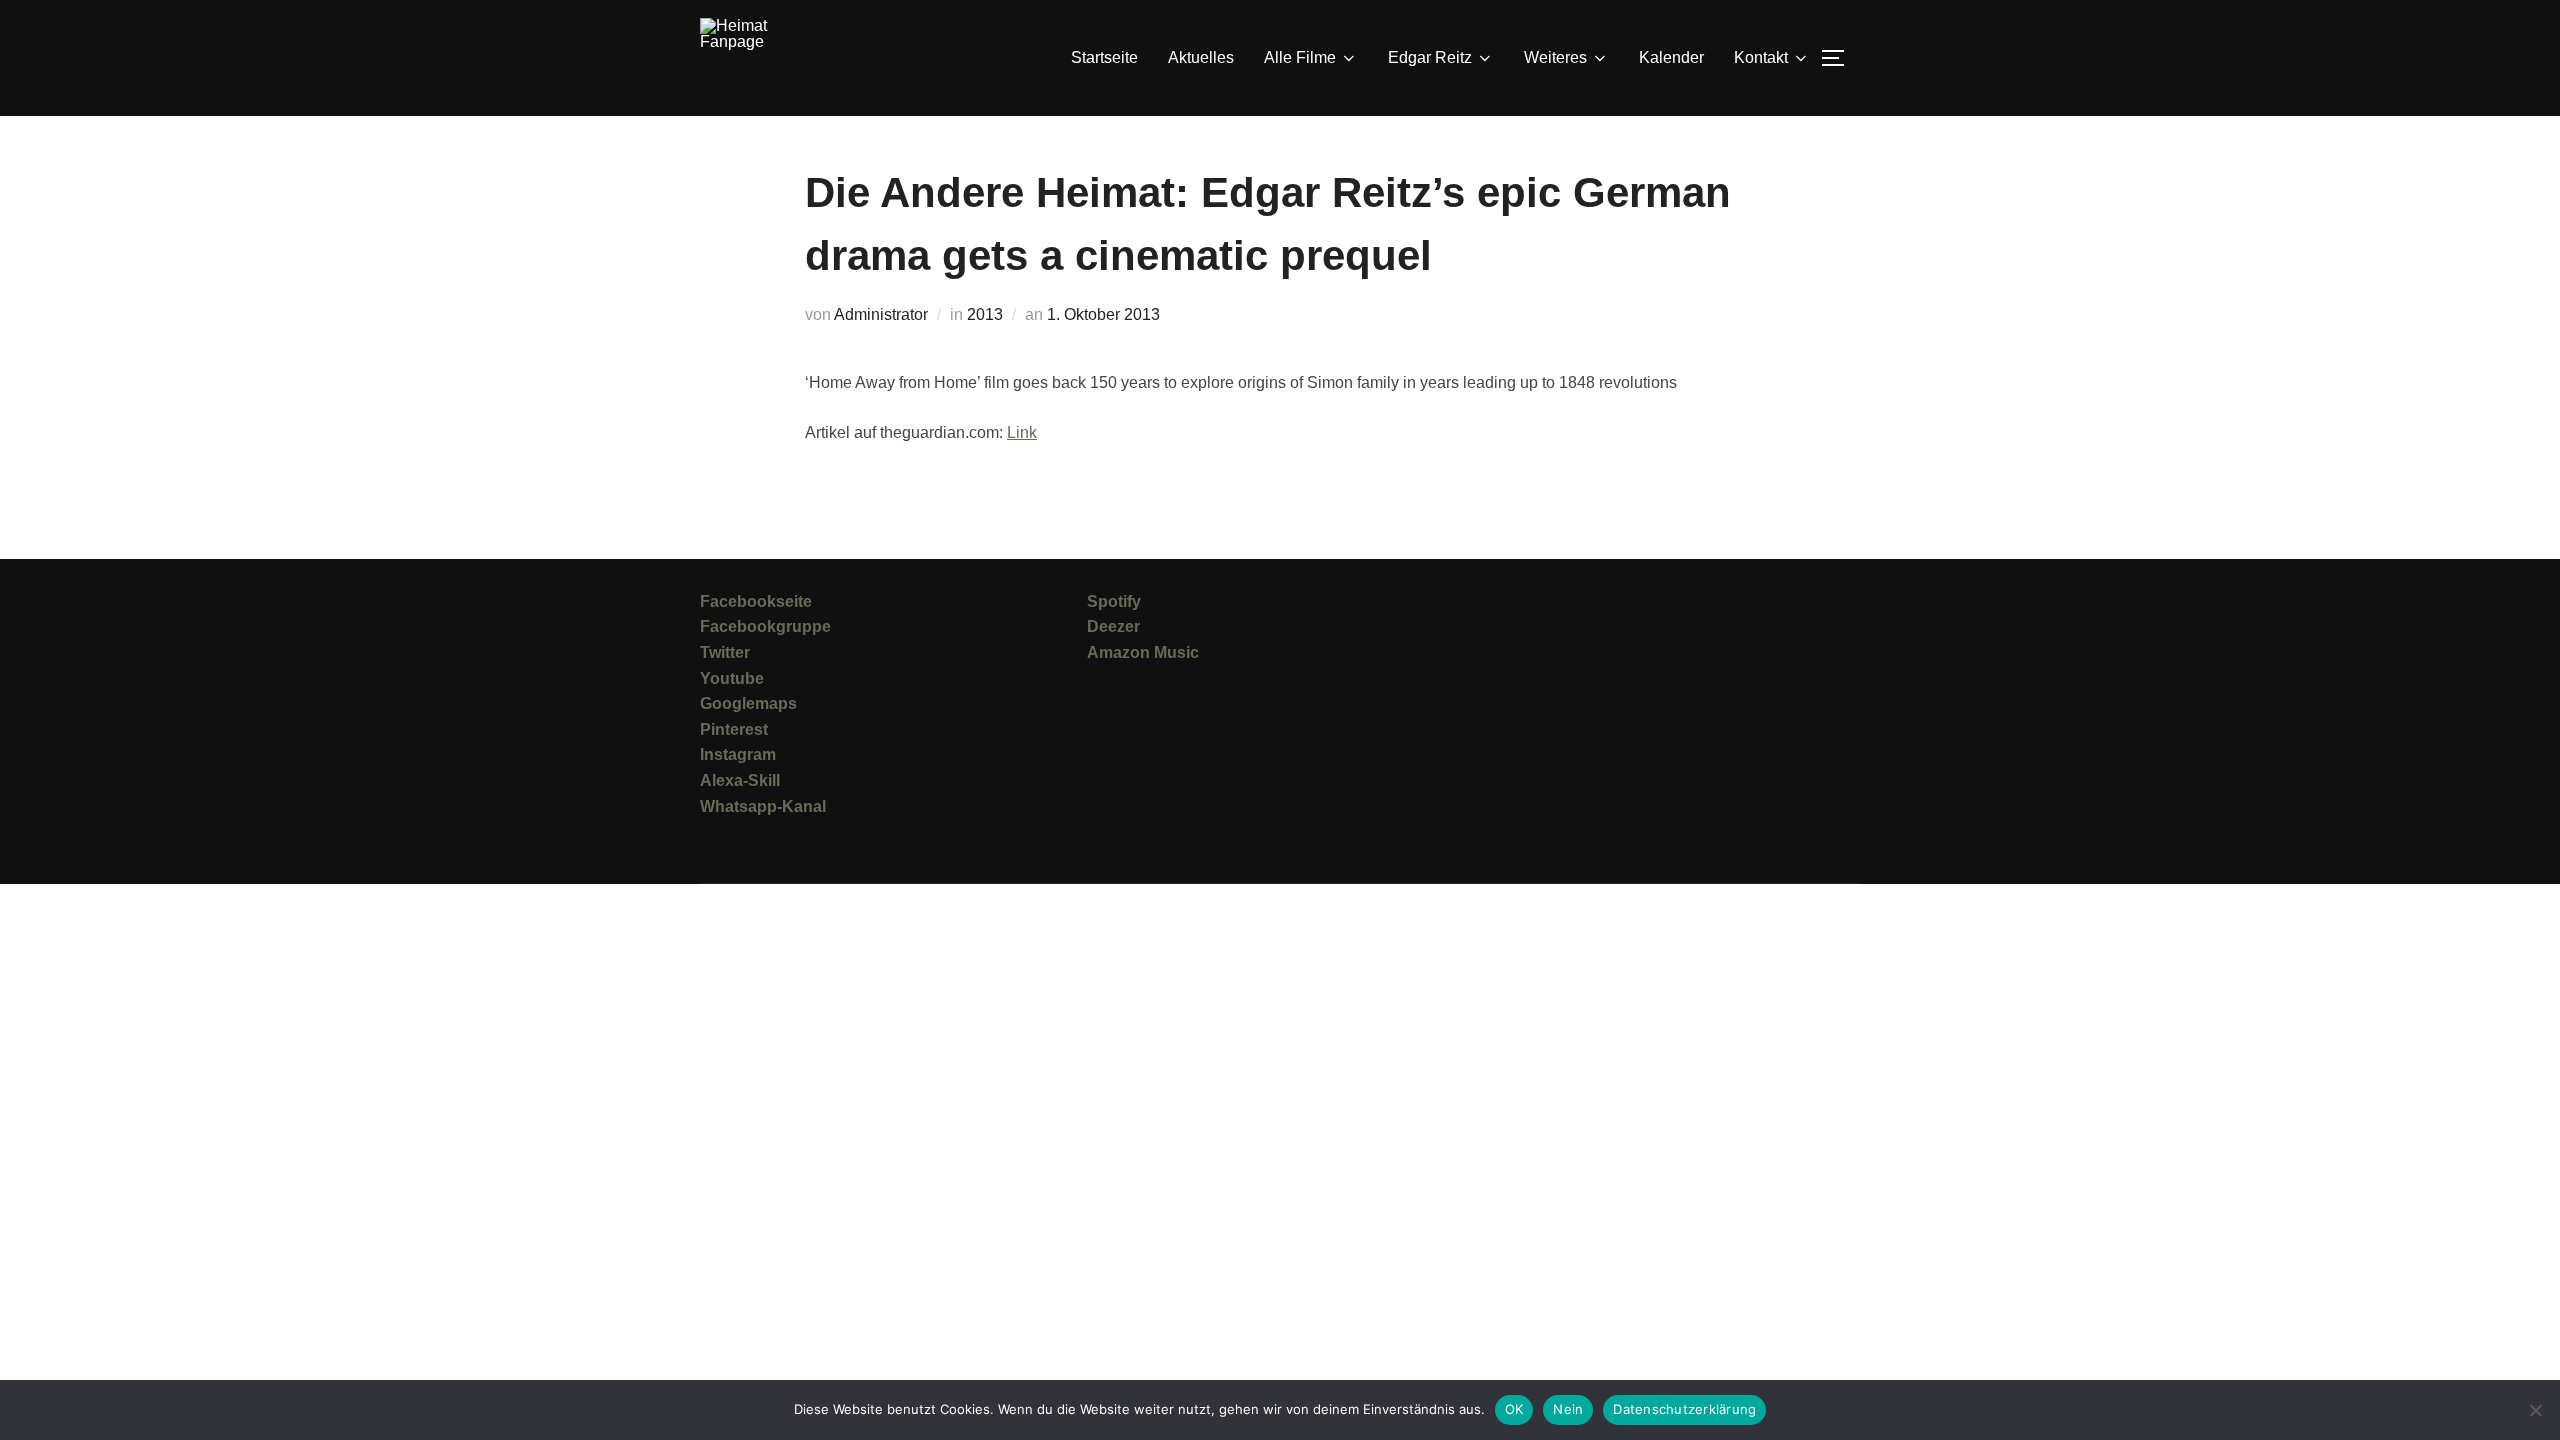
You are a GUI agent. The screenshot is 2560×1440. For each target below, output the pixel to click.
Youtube (732, 678)
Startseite (1104, 57)
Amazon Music (1143, 652)
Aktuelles (1201, 57)
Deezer (1113, 626)
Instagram (738, 754)
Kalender (1671, 57)
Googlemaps (748, 703)
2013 (985, 314)
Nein (1568, 1409)
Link (1022, 432)
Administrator (881, 314)
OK (1514, 1409)
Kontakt (1761, 57)
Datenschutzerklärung (1684, 1409)
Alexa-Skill (740, 780)
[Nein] (2535, 1410)
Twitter (725, 652)
